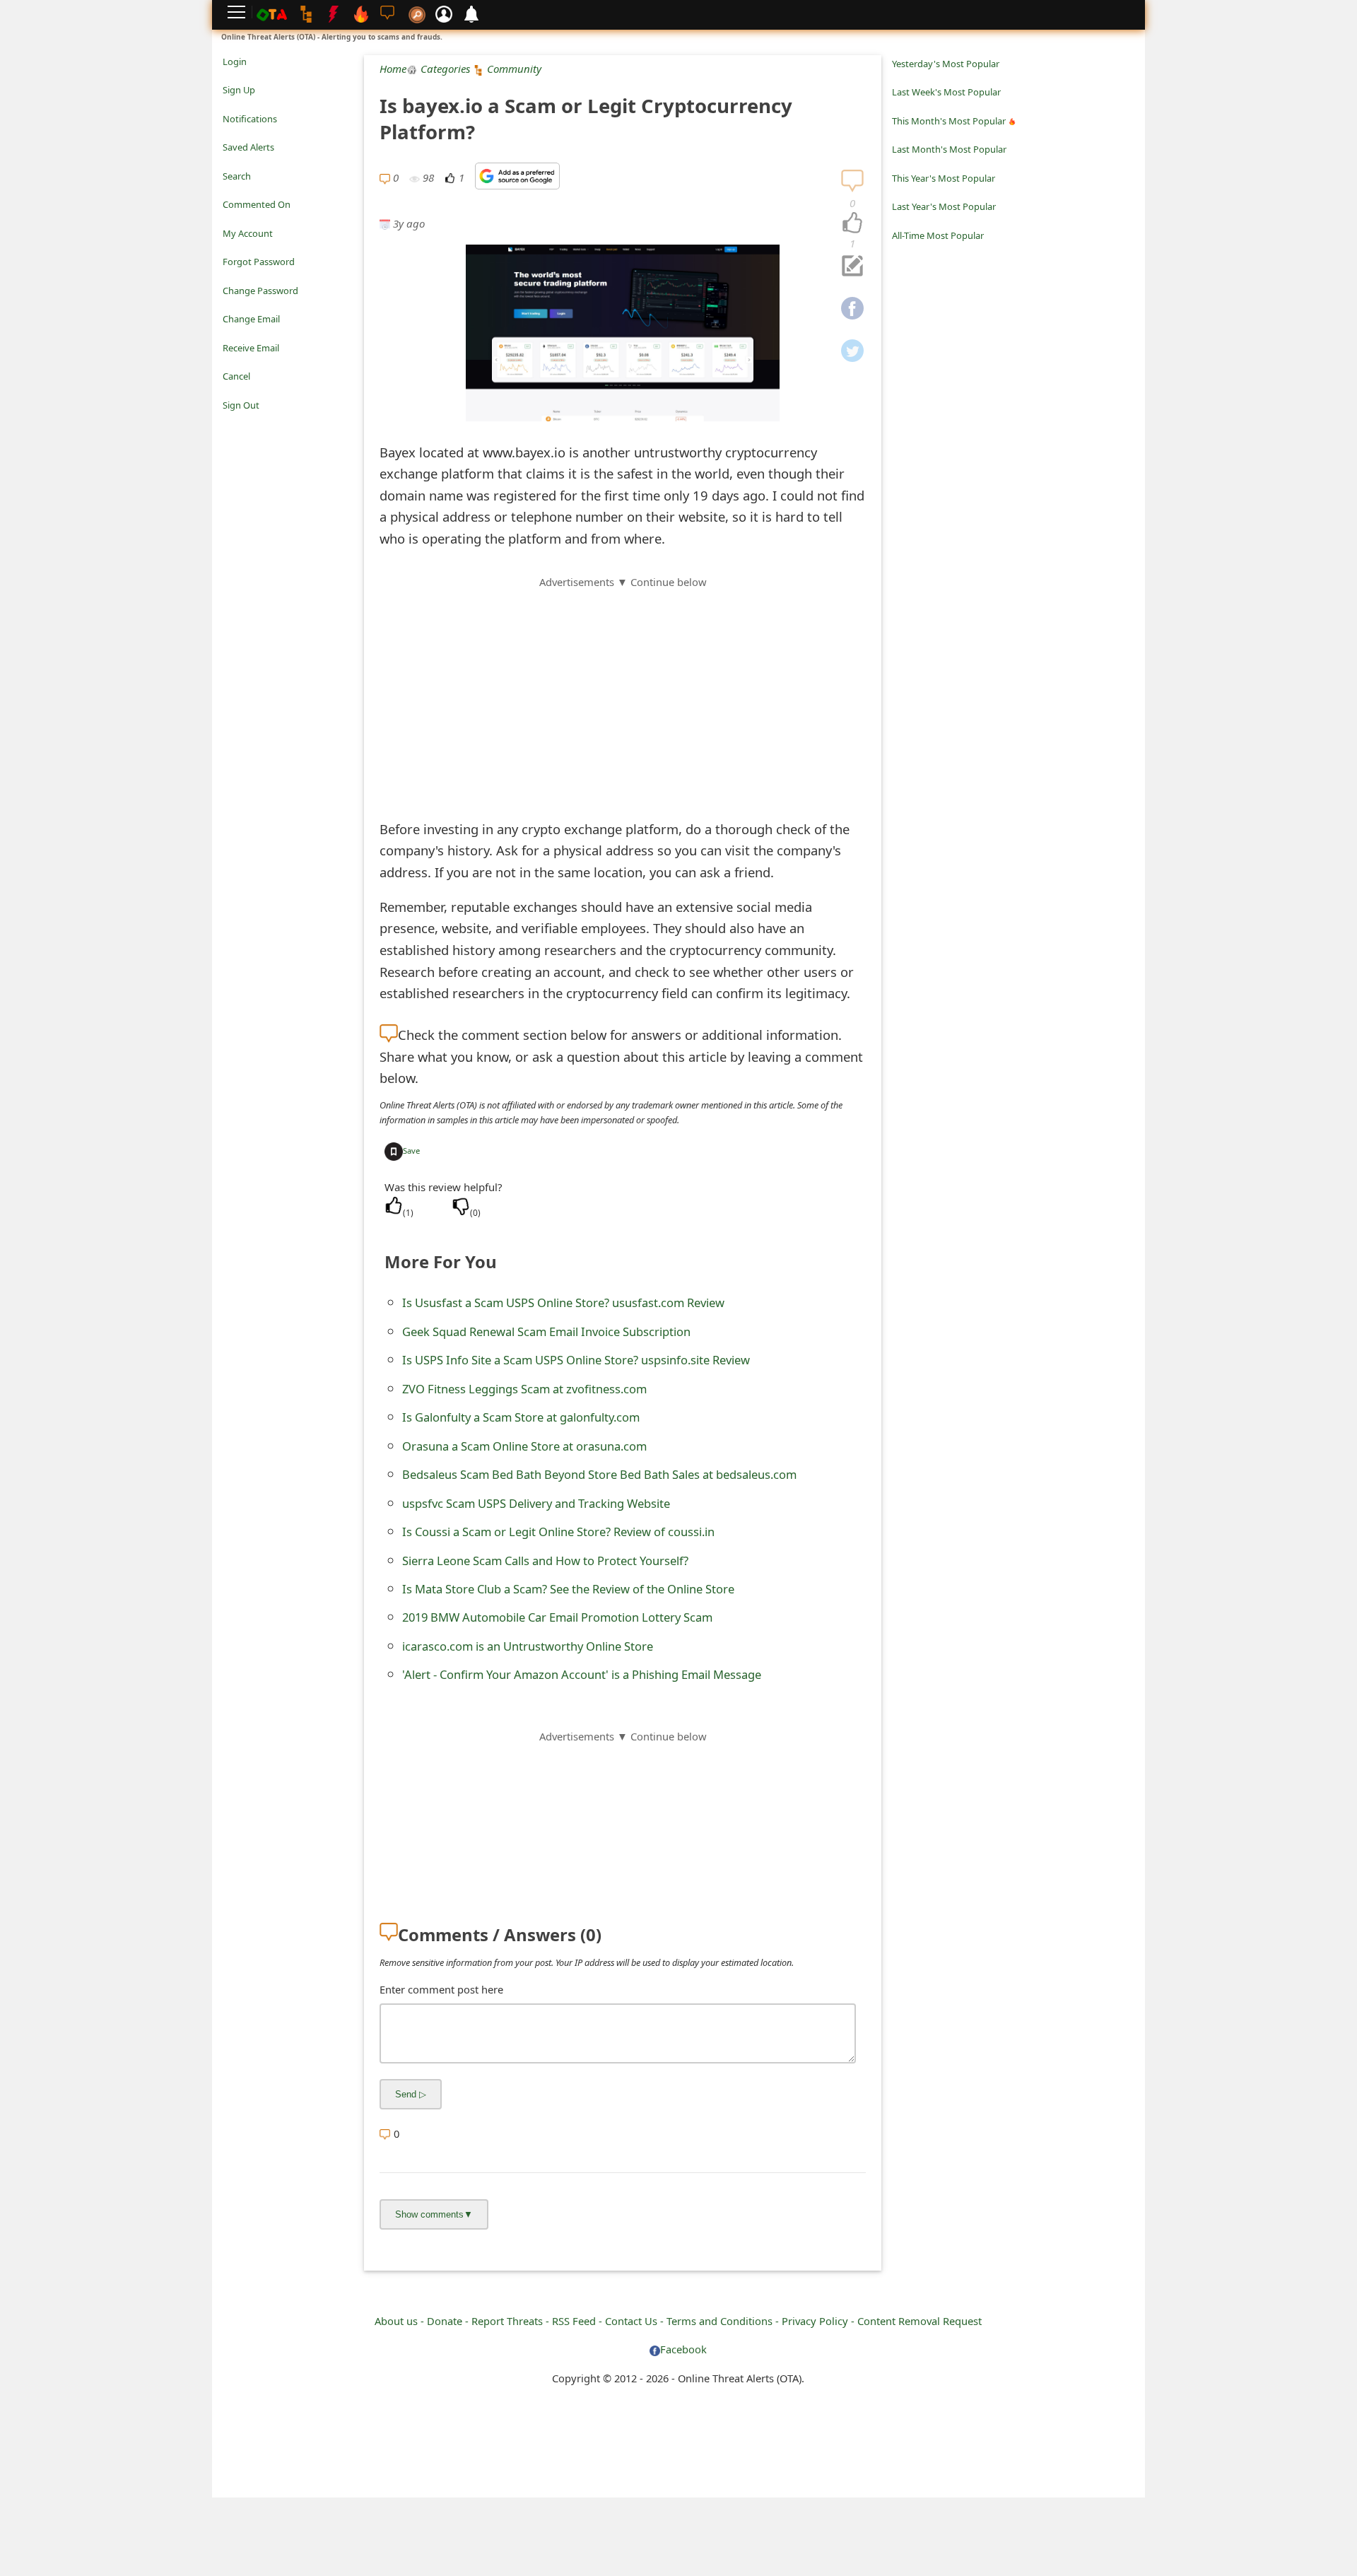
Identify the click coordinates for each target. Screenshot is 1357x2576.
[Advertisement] (623, 689)
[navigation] (852, 223)
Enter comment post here (441, 1989)
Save (411, 1151)
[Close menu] (230, 425)
